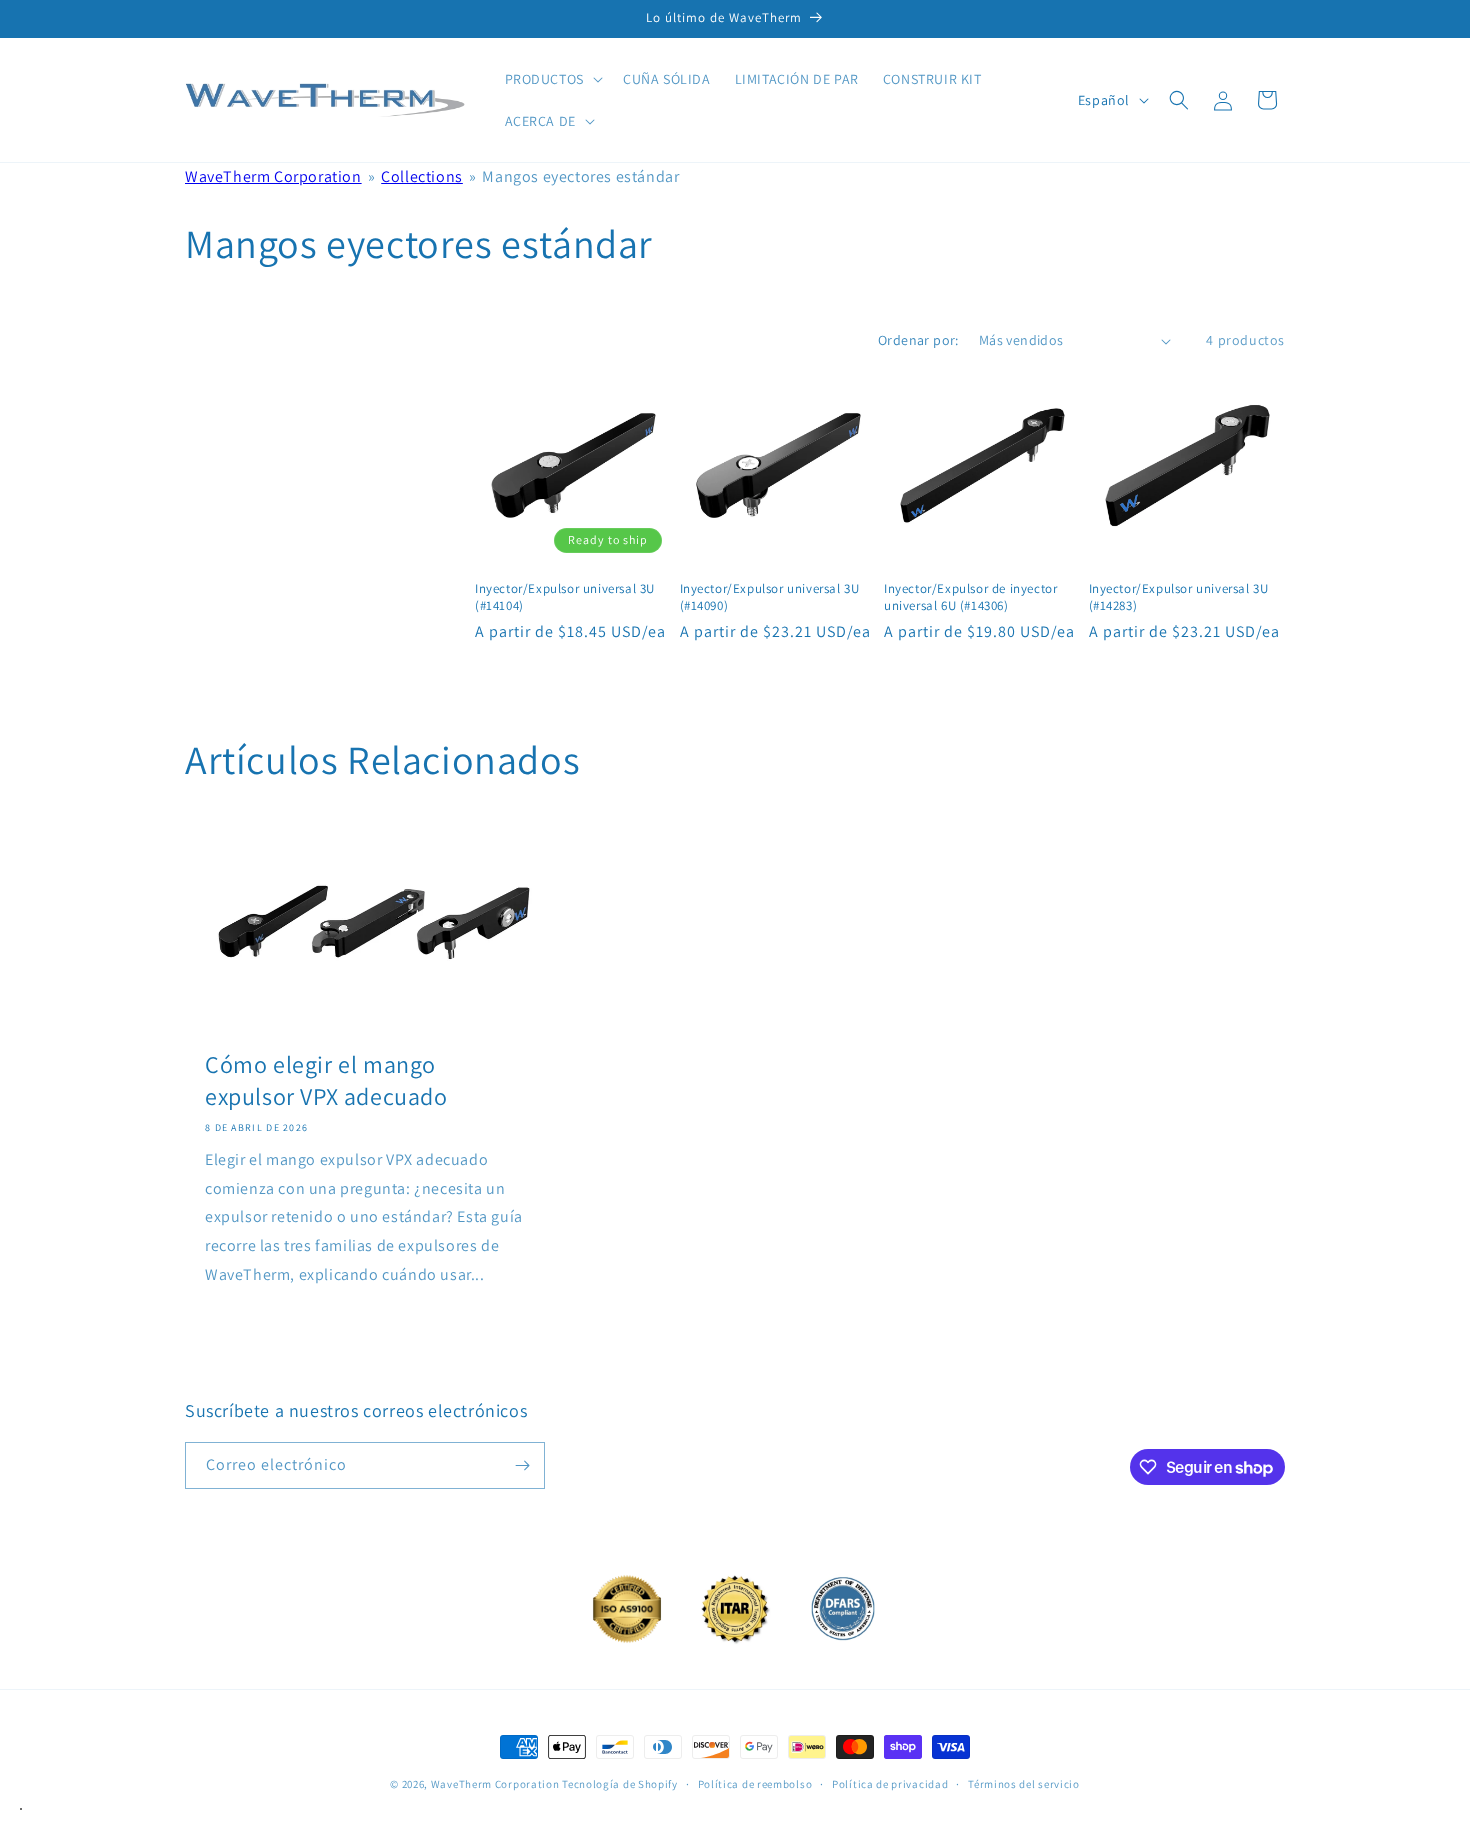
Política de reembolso (755, 1784)
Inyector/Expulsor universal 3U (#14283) (1179, 597)
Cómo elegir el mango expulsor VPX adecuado (326, 1080)
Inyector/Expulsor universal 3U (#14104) (565, 597)
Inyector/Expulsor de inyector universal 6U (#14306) (970, 597)
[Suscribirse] (522, 1465)
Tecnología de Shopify (620, 1784)
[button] (552, 79)
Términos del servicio (1024, 1784)
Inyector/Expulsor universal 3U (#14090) (770, 597)
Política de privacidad (890, 1784)
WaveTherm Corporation (273, 176)
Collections (422, 176)
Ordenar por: (918, 340)
